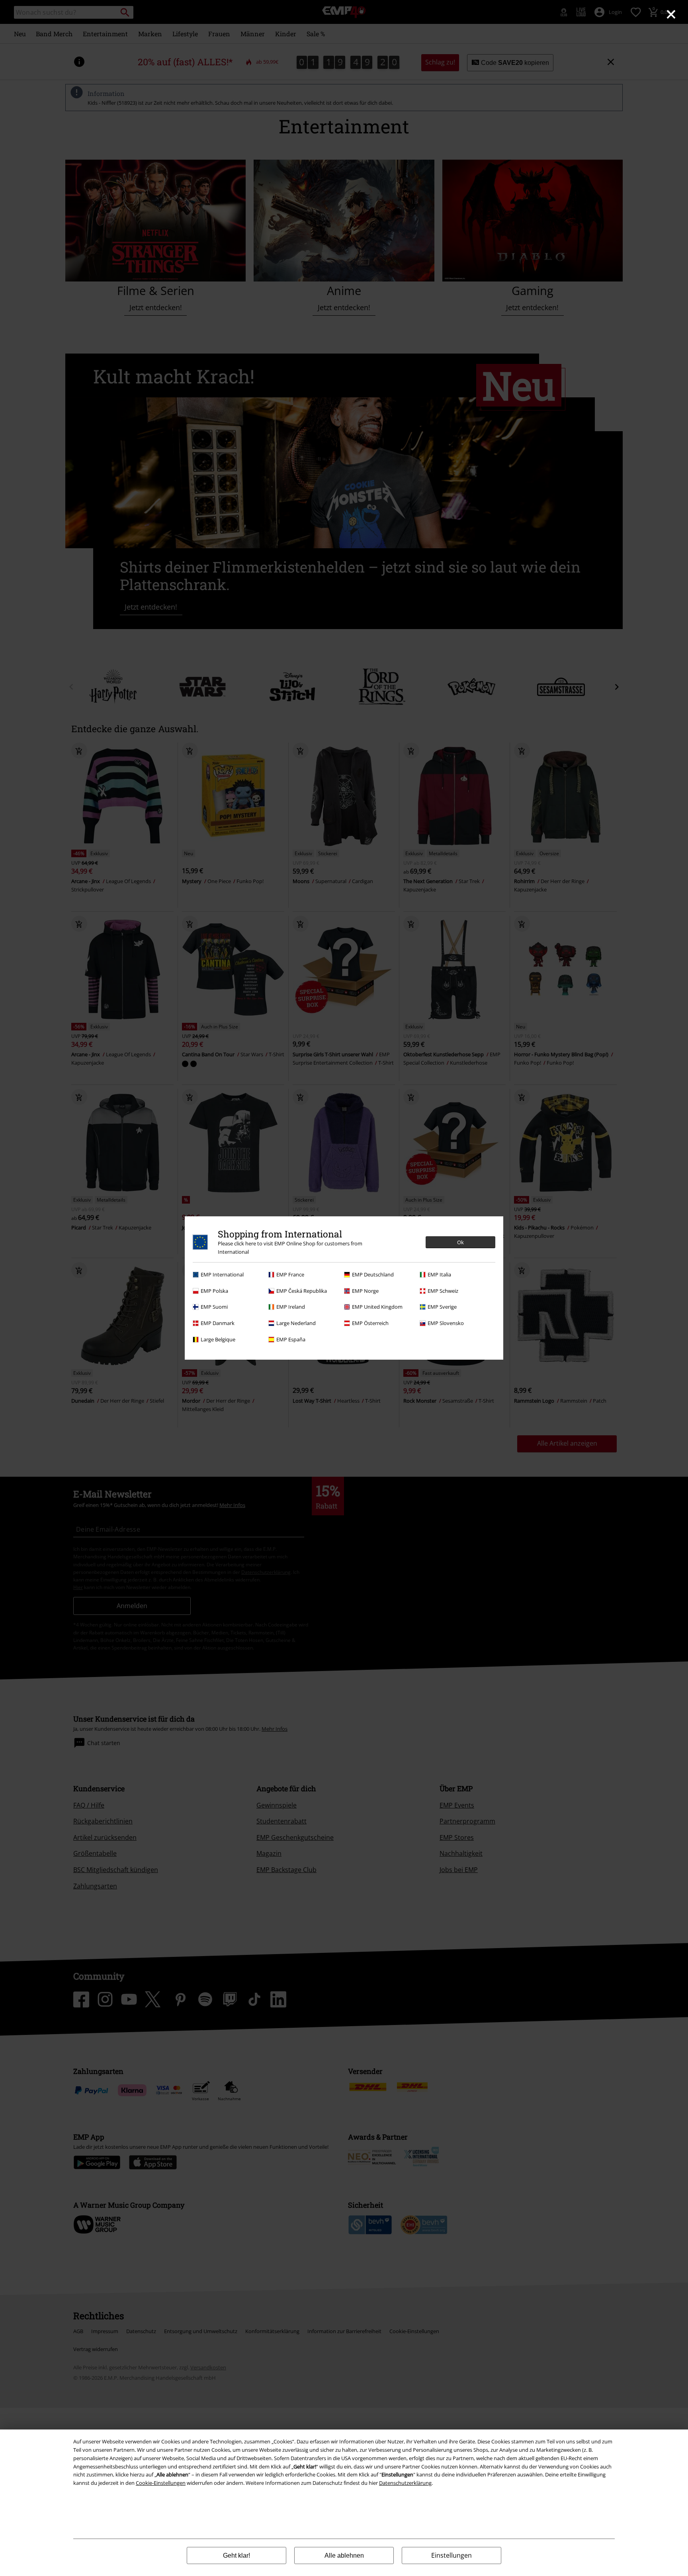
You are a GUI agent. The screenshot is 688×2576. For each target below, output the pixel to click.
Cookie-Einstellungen (161, 2483)
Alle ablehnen (344, 2555)
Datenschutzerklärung (405, 2483)
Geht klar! (236, 2555)
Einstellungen (451, 2555)
